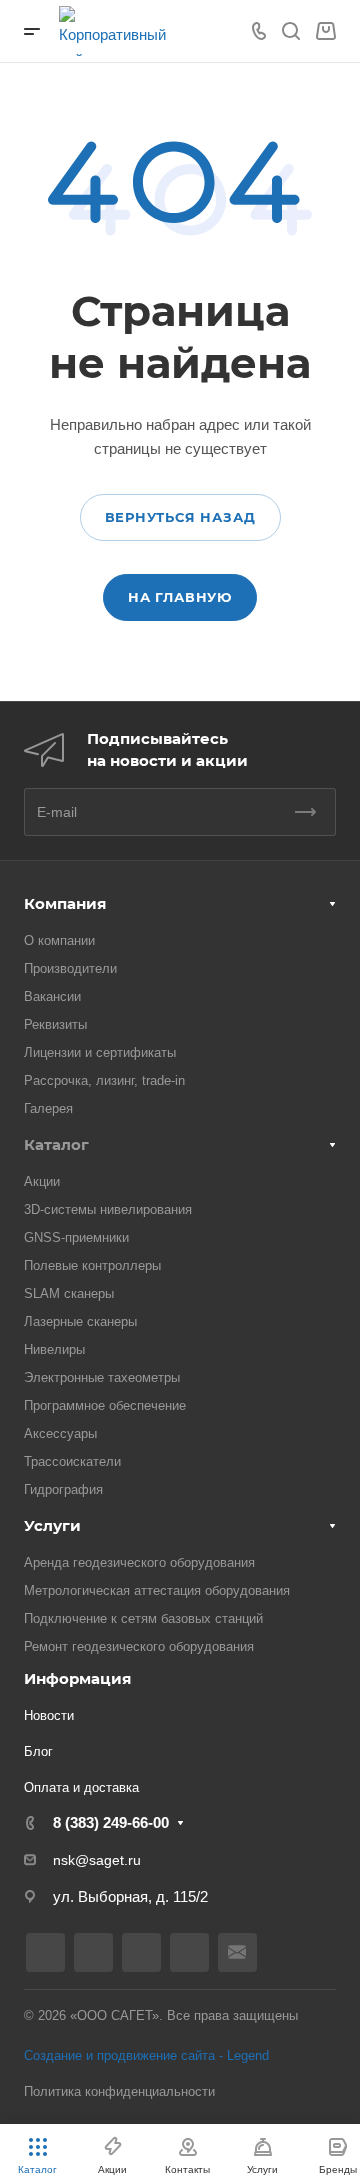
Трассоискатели (72, 1461)
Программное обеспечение (105, 1405)
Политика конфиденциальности (119, 2091)
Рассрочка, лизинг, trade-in (104, 1080)
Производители (70, 968)
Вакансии (52, 996)
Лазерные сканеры (80, 1321)
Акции (42, 1181)
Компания (65, 903)
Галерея (48, 1108)
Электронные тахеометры (102, 1377)
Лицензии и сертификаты (100, 1052)
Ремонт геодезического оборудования (139, 1646)
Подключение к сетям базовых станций (143, 1618)
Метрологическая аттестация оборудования (157, 1590)
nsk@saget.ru (97, 1860)
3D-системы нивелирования (108, 1209)
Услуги (52, 1525)
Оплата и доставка (81, 1787)
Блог (38, 1751)
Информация (77, 1678)
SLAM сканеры (69, 1293)
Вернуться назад (180, 517)
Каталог (56, 1144)
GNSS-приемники (76, 1237)
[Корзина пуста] (325, 31)
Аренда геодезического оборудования (139, 1562)
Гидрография (63, 1489)
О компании (59, 940)
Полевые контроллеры (92, 1265)
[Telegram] (141, 1952)
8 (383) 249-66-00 (111, 1822)
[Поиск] (290, 31)
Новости (49, 1715)
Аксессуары (60, 1433)
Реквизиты (55, 1024)
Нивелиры (54, 1349)
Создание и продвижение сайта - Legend (146, 2055)
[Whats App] (189, 1952)
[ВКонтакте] (45, 1952)
